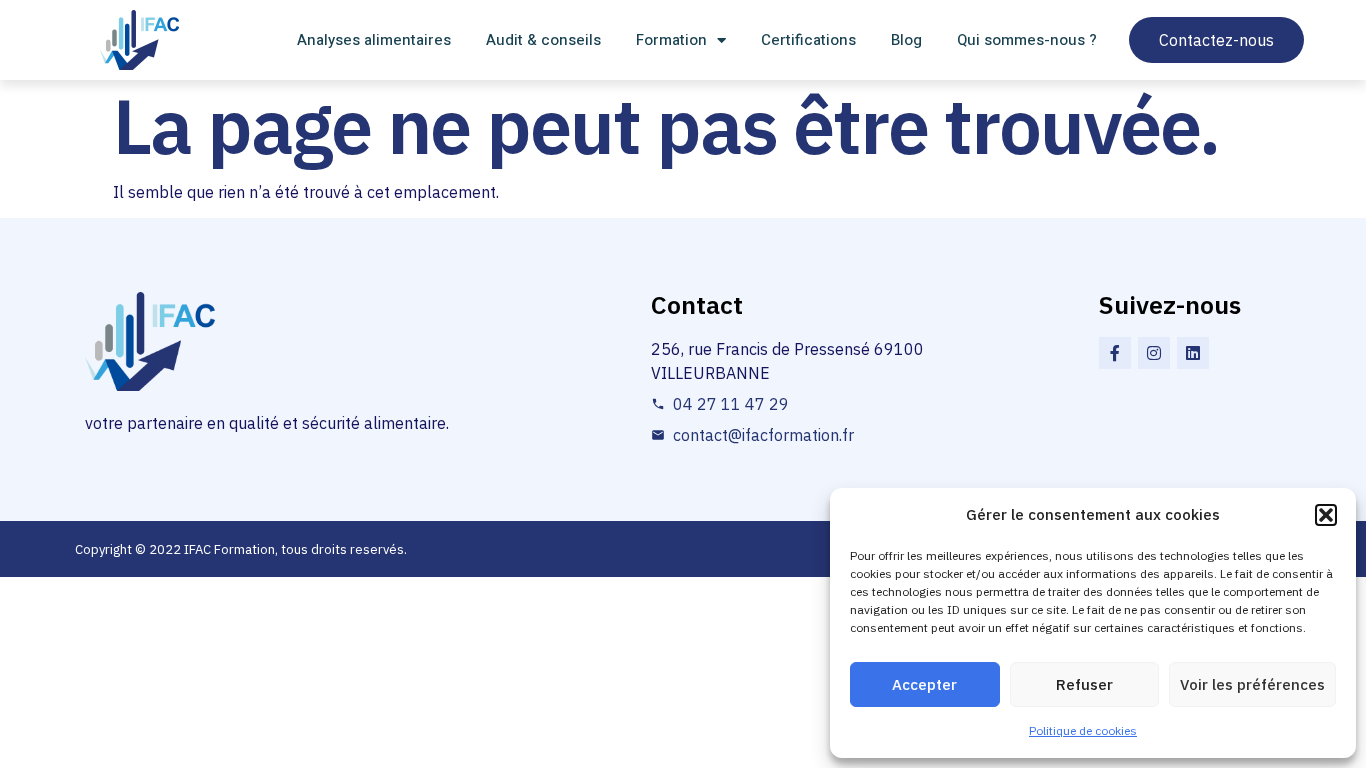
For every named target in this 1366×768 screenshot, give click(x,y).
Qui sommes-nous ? (1027, 40)
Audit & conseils (543, 40)
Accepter (924, 684)
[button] (1326, 515)
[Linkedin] (1193, 353)
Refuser (1084, 684)
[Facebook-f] (1115, 353)
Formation (671, 40)
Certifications (808, 40)
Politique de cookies (1083, 730)
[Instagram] (1154, 353)
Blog (906, 40)
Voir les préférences (1252, 684)
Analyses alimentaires (374, 40)
